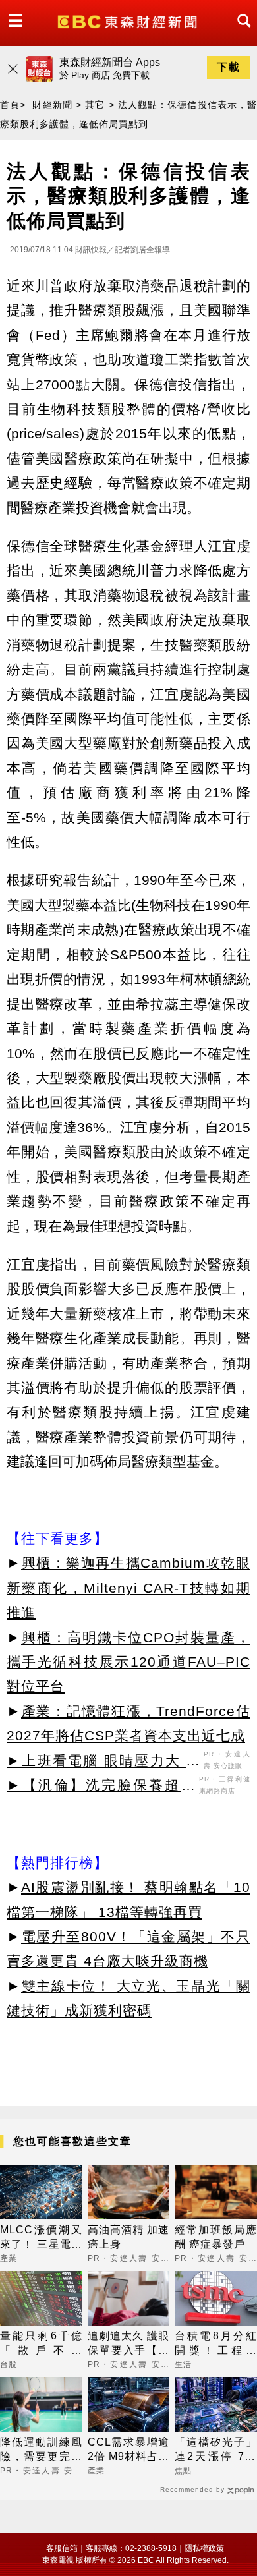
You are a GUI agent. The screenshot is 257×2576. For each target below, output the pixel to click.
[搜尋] (241, 33)
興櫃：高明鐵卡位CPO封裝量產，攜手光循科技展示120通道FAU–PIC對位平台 (128, 1662)
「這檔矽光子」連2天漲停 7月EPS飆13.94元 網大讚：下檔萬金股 (216, 2450)
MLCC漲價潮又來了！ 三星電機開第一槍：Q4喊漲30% (41, 2238)
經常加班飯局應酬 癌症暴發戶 (216, 2237)
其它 (95, 105)
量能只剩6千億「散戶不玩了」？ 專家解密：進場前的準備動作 (41, 2344)
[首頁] (129, 21)
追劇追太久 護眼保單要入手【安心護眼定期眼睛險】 (129, 2344)
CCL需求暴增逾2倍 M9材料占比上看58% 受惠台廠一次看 (129, 2450)
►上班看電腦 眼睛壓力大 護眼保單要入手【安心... (103, 1763)
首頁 (10, 105)
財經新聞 (52, 105)
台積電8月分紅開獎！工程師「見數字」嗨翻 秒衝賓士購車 (216, 2344)
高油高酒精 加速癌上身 (129, 2237)
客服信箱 (62, 2548)
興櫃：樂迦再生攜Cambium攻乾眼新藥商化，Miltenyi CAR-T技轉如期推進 (128, 1588)
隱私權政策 (204, 2548)
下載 (229, 67)
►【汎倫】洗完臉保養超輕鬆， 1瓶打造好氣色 (101, 1787)
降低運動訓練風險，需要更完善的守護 (41, 2450)
